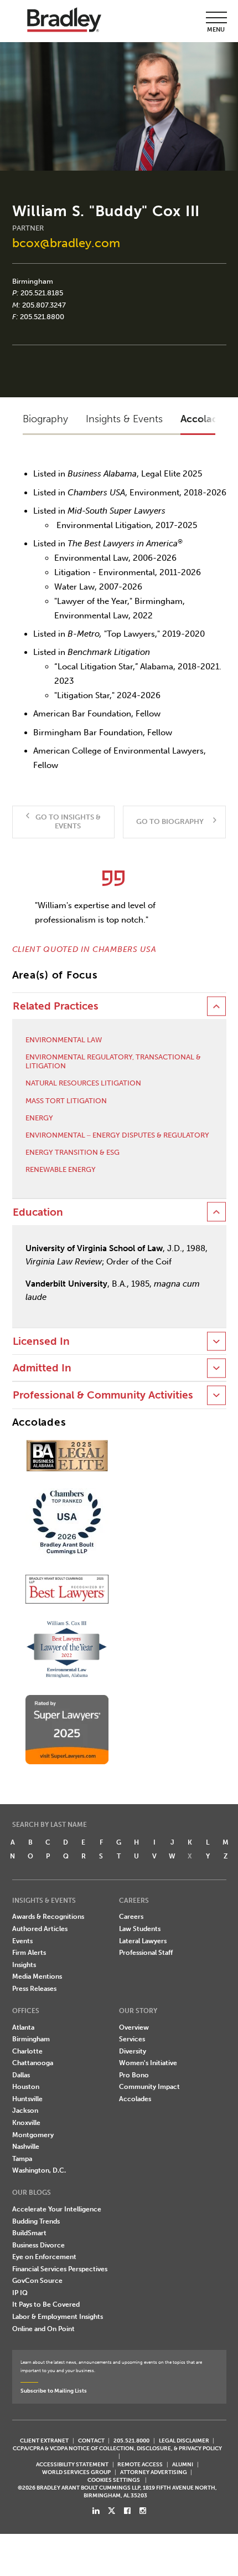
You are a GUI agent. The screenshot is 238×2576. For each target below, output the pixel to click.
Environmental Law (64, 1040)
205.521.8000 (131, 2441)
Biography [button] (45, 419)
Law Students (140, 1929)
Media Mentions (37, 1976)
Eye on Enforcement (44, 2257)
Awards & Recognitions (48, 1917)
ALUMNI (183, 2464)
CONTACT (91, 2441)
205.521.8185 (42, 293)
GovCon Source (37, 2281)
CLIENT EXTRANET (44, 2441)
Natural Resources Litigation (83, 1083)
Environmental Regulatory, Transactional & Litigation (113, 1061)
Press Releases (34, 1989)
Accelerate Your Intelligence (57, 2209)
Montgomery (33, 2135)
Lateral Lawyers (143, 1941)
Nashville (26, 2147)
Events (22, 1941)
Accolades (135, 2099)
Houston (26, 2087)
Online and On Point (43, 2329)
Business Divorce (38, 2245)
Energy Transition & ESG (73, 1152)
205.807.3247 (44, 305)
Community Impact (149, 2087)
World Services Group (76, 2472)
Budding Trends (36, 2221)
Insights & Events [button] (124, 419)
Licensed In (41, 1341)
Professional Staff (146, 1953)
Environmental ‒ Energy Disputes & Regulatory (117, 1135)
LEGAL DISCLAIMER (184, 2441)
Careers (131, 1917)
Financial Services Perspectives (60, 2269)
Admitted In (42, 1368)
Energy (39, 1118)
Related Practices (56, 1006)
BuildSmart (29, 2233)
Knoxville (26, 2123)
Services (132, 2039)
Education (38, 1212)
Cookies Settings (114, 2480)
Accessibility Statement (72, 2464)
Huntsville (27, 2099)
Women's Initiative (148, 2063)
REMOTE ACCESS (140, 2464)
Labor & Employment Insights (58, 2317)
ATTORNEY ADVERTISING (154, 2472)
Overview (134, 2027)
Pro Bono (134, 2075)
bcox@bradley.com (66, 243)
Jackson (25, 2111)
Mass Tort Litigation (66, 1101)
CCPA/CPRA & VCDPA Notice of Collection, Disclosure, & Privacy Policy (117, 2448)
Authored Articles (40, 1929)
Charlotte (27, 2051)
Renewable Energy (61, 1169)
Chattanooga (33, 2063)
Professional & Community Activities (103, 1395)
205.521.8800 (42, 317)
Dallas (21, 2075)
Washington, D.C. (39, 2170)
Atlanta (23, 2027)
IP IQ (20, 2293)
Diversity (133, 2051)
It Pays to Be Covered (46, 2304)
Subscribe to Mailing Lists (54, 2391)
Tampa (22, 2159)
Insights (24, 1965)
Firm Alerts (29, 1953)
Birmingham (33, 281)
